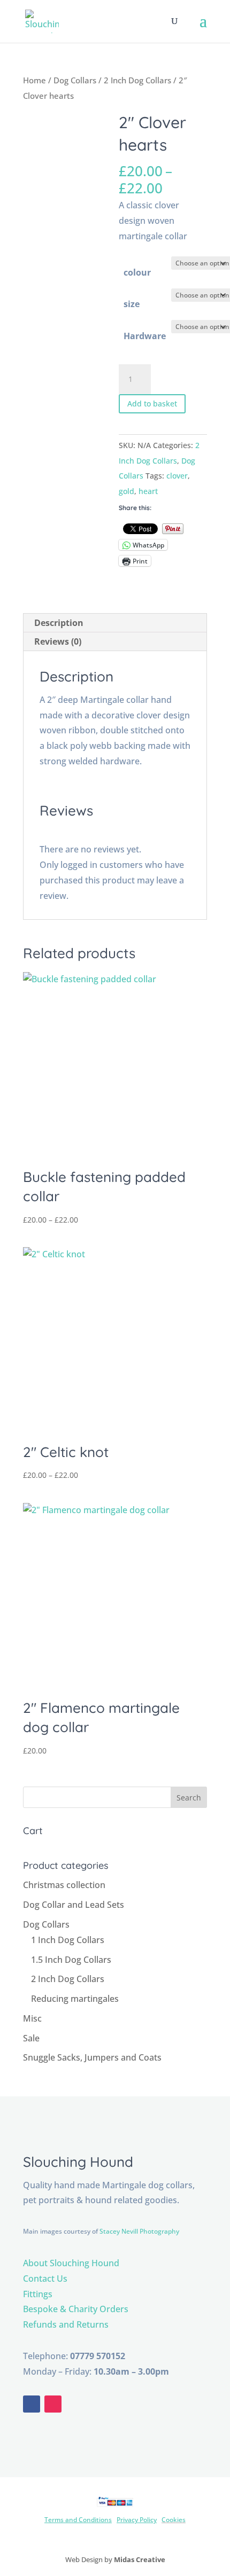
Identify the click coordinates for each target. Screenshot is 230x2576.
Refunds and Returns (66, 2324)
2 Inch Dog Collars (137, 80)
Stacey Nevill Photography (139, 2231)
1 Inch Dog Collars (68, 1940)
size (132, 304)
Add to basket (152, 404)
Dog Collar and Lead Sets (74, 1905)
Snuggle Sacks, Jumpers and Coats (92, 2057)
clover (177, 476)
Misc (32, 2018)
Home (34, 80)
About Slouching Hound (71, 2263)
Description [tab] (59, 623)
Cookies (174, 2520)
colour (137, 272)
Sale (31, 2038)
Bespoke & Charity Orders (76, 2309)
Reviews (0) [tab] (58, 641)
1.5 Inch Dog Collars (71, 1960)
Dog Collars (75, 80)
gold (126, 491)
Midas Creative (140, 2559)
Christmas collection (64, 1885)
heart (148, 491)
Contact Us (45, 2279)
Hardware (145, 336)
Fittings (38, 2294)
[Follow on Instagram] (53, 2404)
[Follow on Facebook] (32, 2404)
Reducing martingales (75, 1999)
